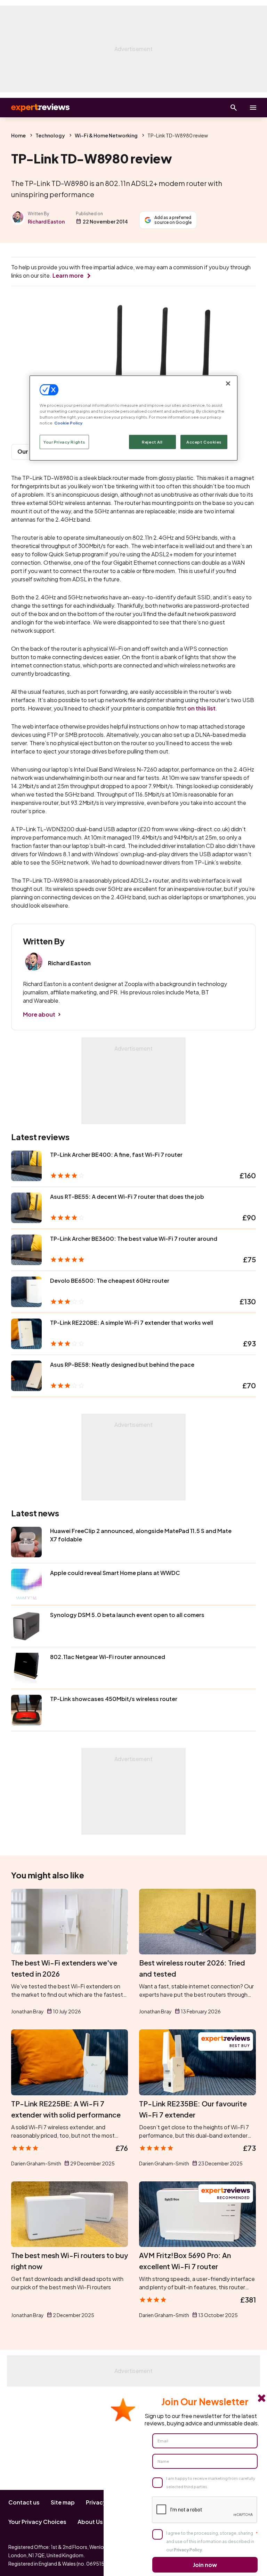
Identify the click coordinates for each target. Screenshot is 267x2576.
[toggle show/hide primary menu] (253, 108)
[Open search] (234, 108)
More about (39, 1014)
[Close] (228, 384)
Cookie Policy (68, 423)
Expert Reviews (35, 108)
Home (18, 135)
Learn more (68, 275)
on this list (201, 708)
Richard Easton (46, 221)
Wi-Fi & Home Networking (106, 135)
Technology (50, 135)
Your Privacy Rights (64, 442)
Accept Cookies (204, 442)
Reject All (152, 442)
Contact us (24, 2502)
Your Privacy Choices (37, 2522)
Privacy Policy (188, 2550)
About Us (90, 2522)
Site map (63, 2502)
